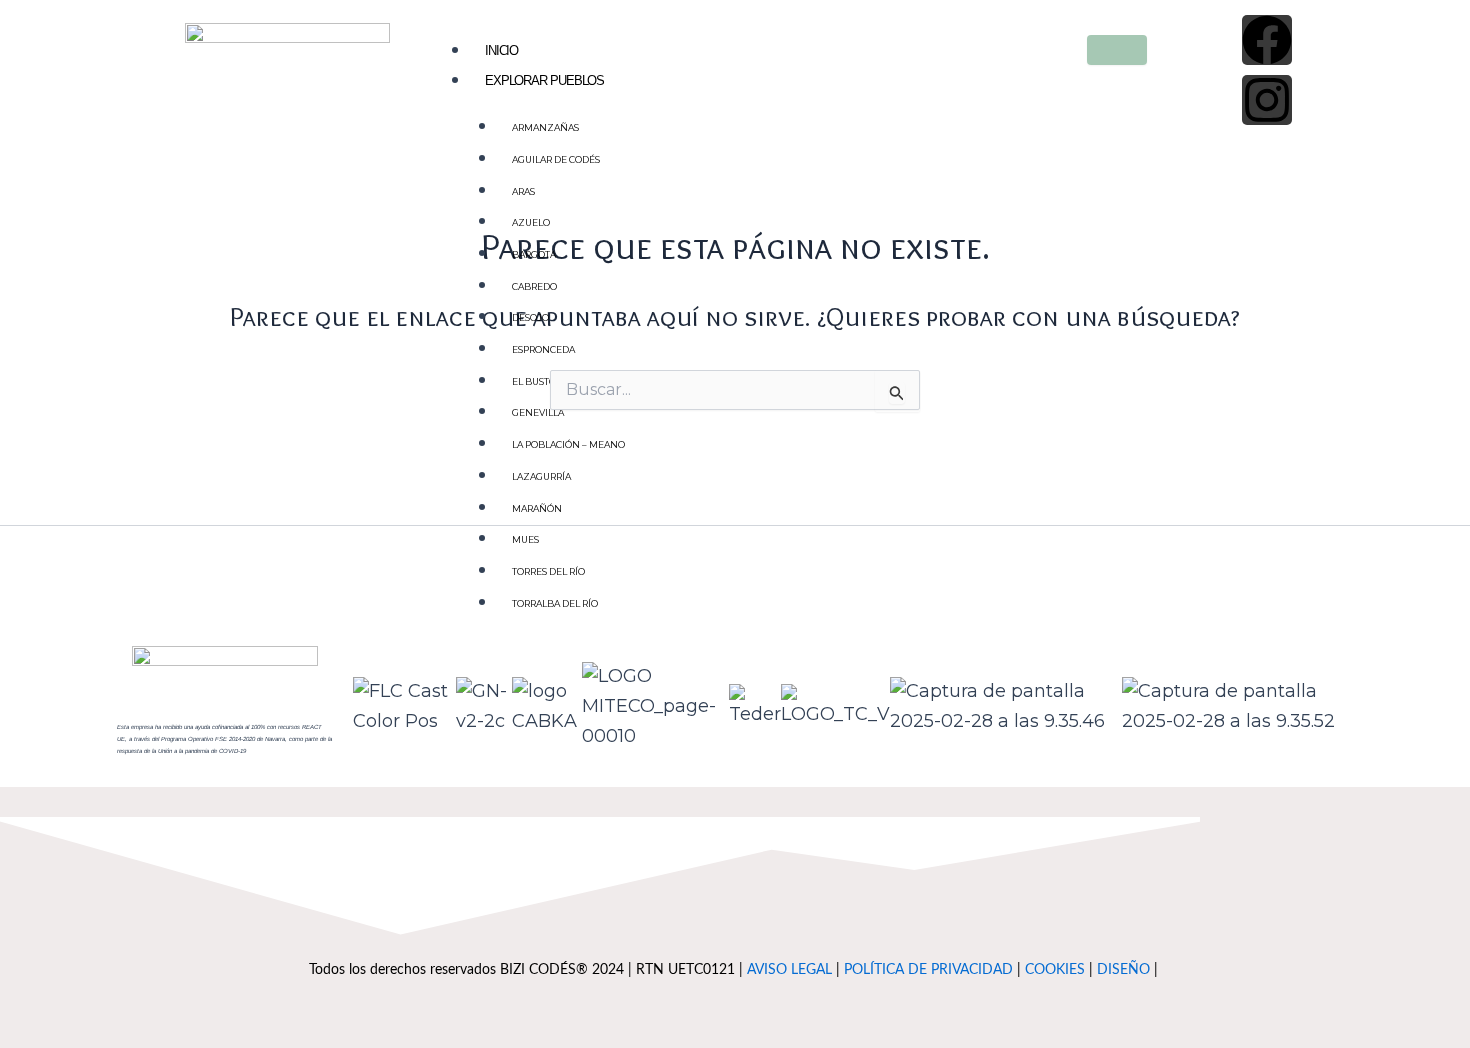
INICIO (501, 50)
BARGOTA (534, 254)
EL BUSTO (534, 381)
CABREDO (534, 286)
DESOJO (530, 317)
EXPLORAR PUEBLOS (544, 80)
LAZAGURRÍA (541, 476)
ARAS (523, 191)
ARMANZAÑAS (545, 127)
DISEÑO (1123, 969)
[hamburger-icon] (1117, 50)
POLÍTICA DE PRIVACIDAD (928, 969)
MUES (525, 539)
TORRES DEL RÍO (548, 571)
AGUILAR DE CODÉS (556, 159)
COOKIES (1055, 969)
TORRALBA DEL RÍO (555, 603)
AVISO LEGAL (789, 969)
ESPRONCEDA (543, 349)
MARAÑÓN (537, 508)
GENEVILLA (538, 412)
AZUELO (531, 222)
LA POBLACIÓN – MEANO (568, 444)
